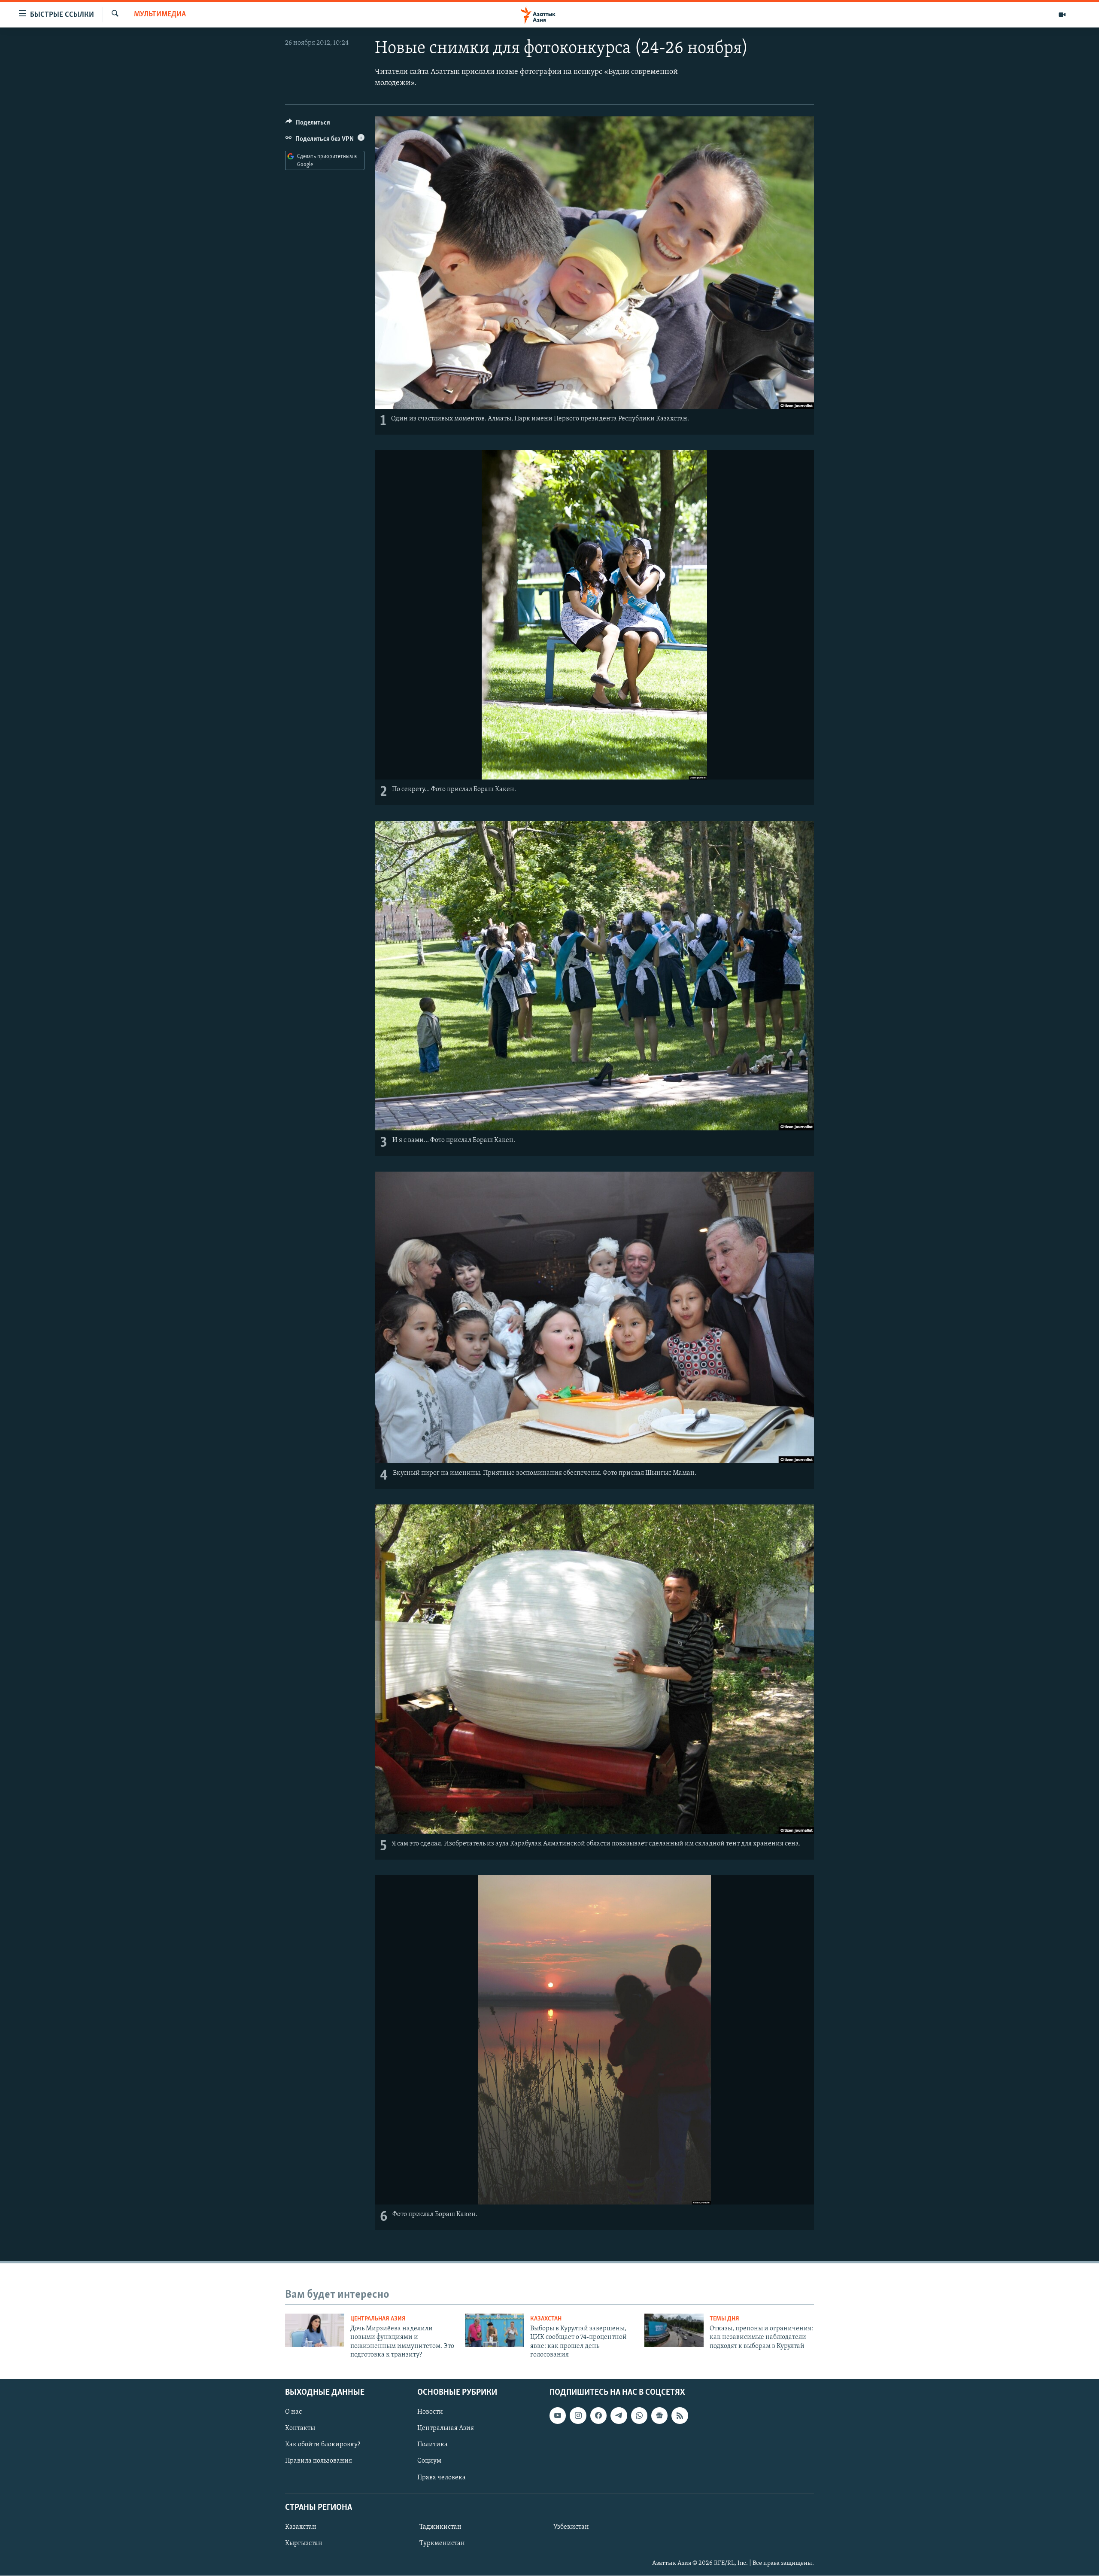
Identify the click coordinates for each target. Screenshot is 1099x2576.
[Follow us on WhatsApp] (639, 2416)
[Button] (308, 125)
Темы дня (724, 2319)
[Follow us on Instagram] (578, 2416)
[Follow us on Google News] (659, 2416)
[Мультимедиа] (1062, 15)
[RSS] (680, 2416)
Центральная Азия (378, 2319)
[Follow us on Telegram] (619, 2416)
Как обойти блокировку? (323, 2445)
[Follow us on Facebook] (598, 2416)
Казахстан (546, 2319)
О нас (293, 2412)
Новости (430, 2412)
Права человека (442, 2478)
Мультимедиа (160, 15)
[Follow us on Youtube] (558, 2416)
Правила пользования (319, 2461)
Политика (433, 2445)
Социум (429, 2461)
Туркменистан (442, 2543)
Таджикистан (440, 2527)
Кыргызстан (304, 2543)
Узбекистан (571, 2527)
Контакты (300, 2429)
